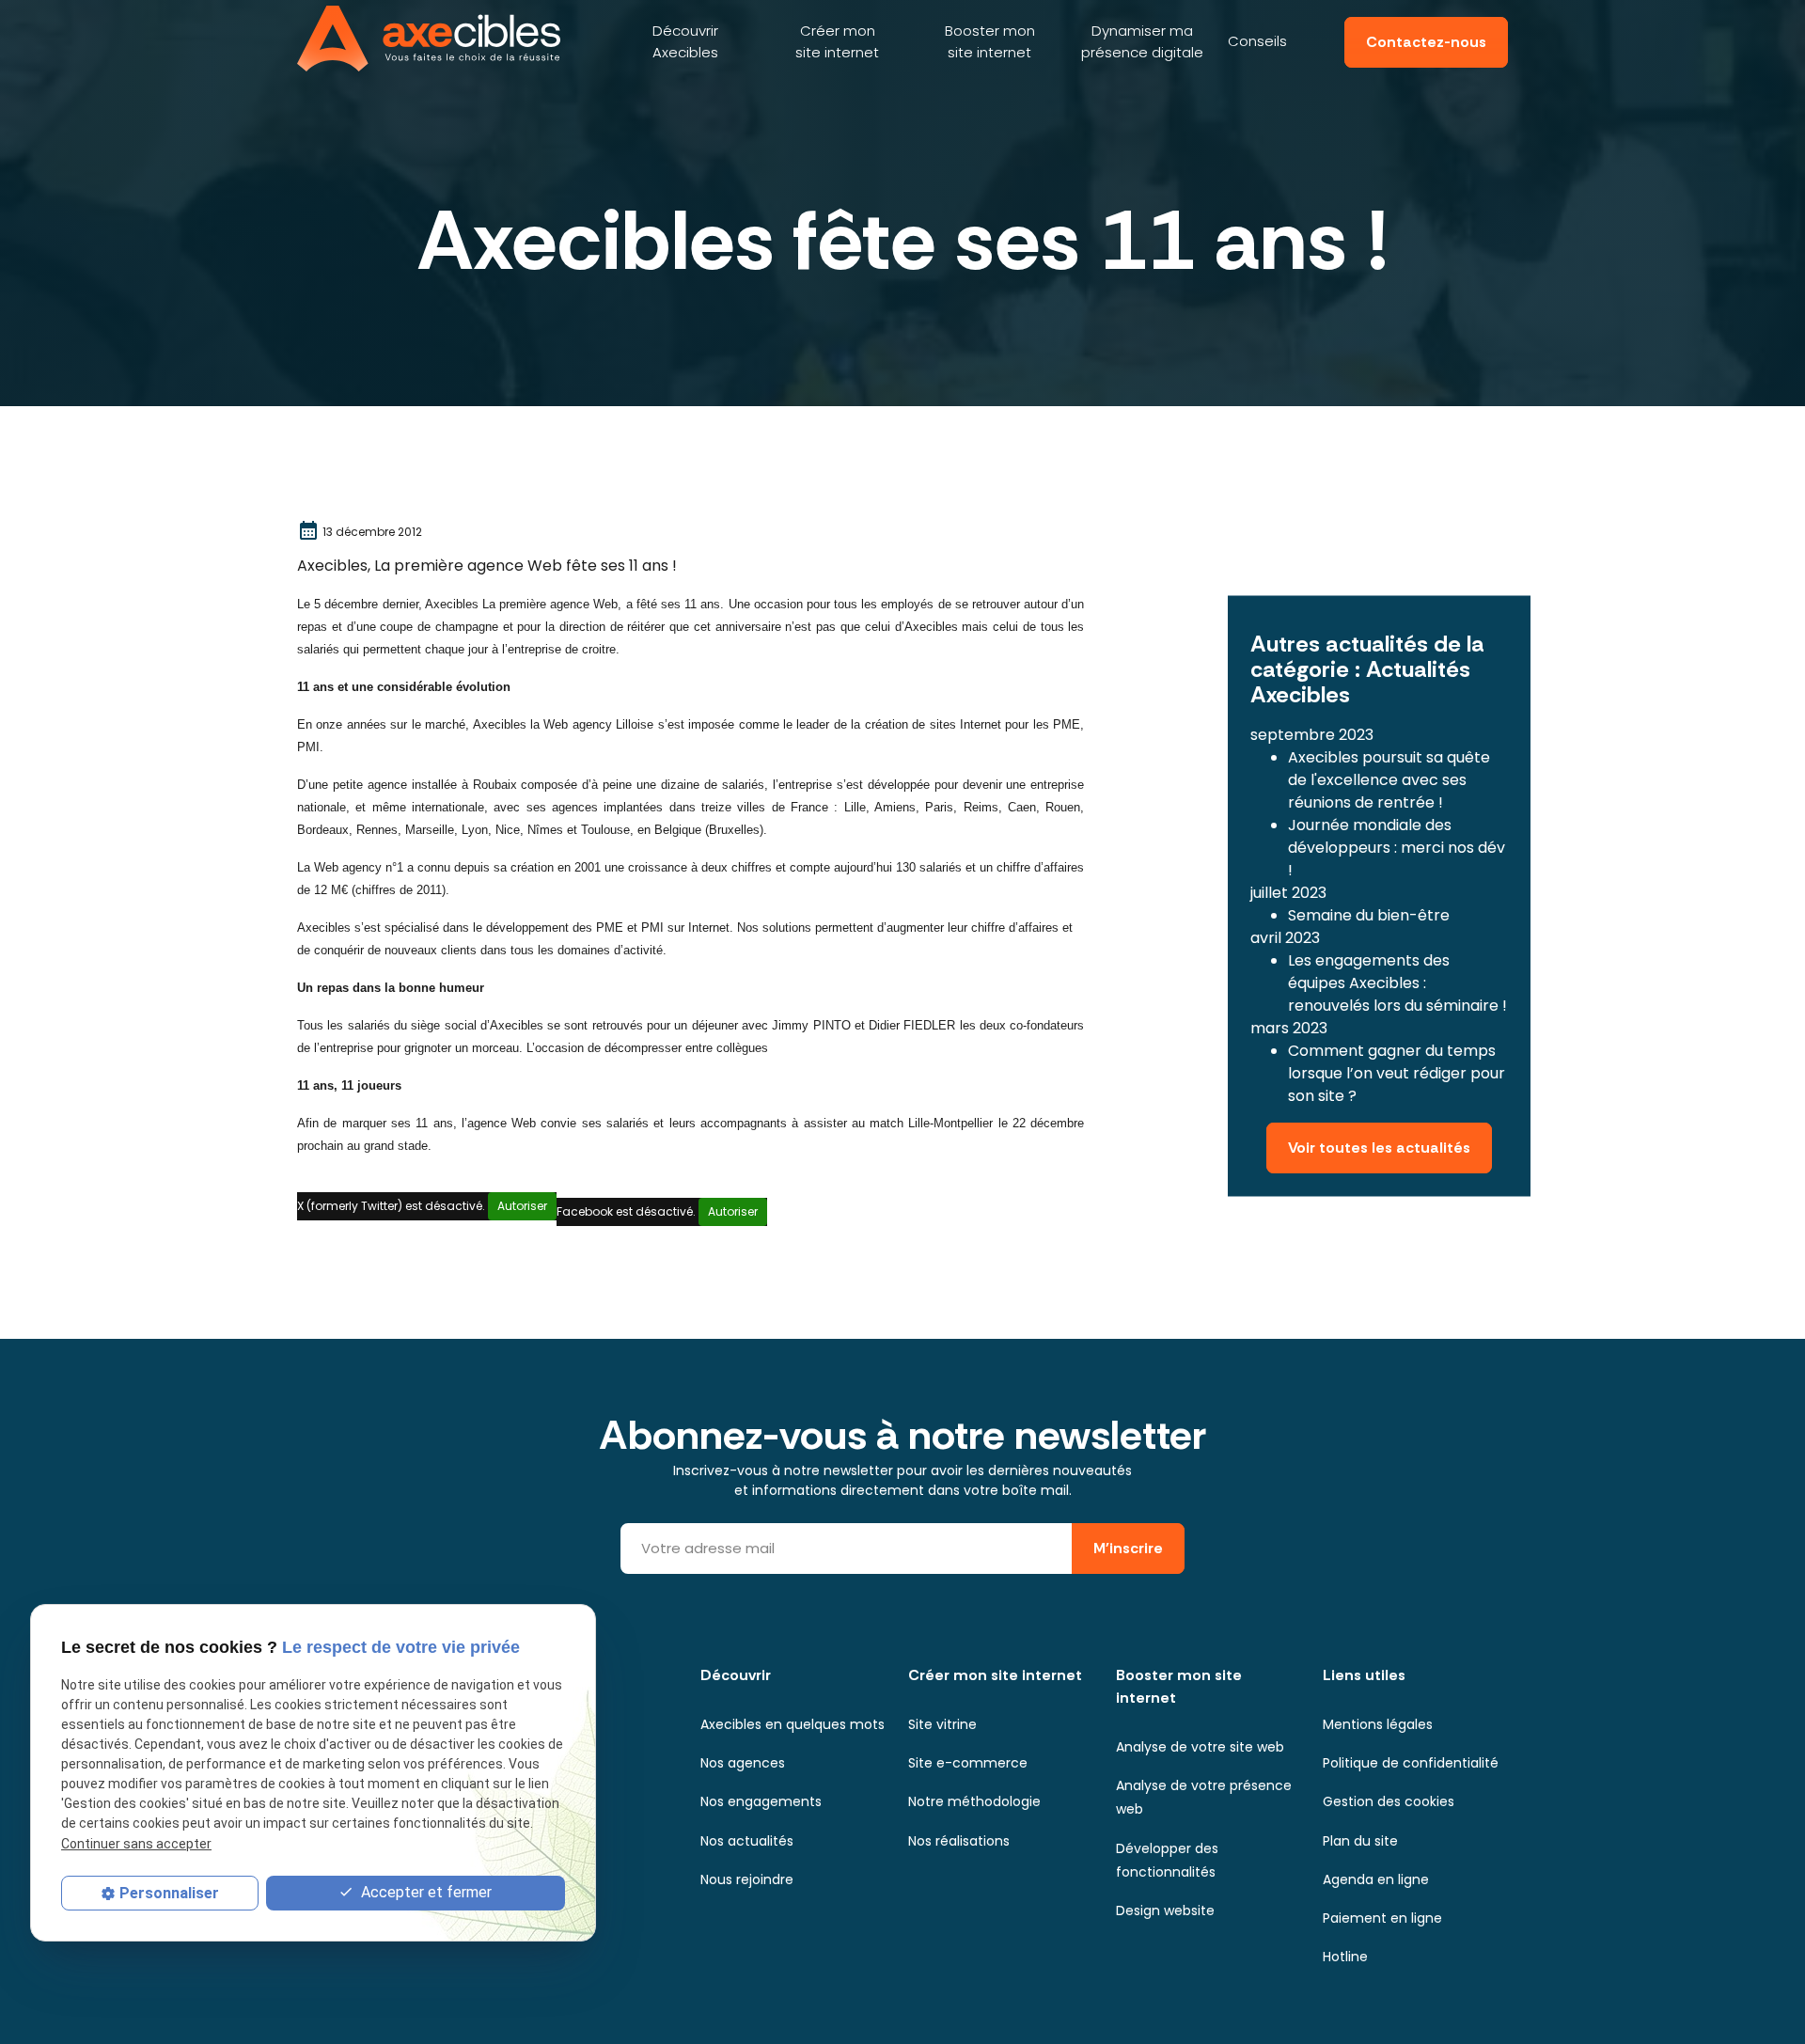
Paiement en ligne (1382, 1918)
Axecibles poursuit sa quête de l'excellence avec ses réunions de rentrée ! (1389, 780)
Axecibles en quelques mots (793, 1724)
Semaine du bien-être (1369, 915)
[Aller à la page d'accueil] (429, 39)
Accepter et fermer (424, 1892)
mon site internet (837, 41)
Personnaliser (169, 1893)
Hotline (1345, 1957)
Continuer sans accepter (136, 1844)
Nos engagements (761, 1801)
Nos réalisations (959, 1841)
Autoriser (522, 1206)
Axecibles (685, 41)
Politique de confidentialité (1411, 1763)
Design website (1165, 1910)
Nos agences (743, 1763)
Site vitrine (942, 1724)
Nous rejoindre (747, 1879)
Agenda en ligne (1376, 1879)
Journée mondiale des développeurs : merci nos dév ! (1397, 848)
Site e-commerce (968, 1763)
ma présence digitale (1142, 41)
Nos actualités (747, 1841)
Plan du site (1360, 1841)
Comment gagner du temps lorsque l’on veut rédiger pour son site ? (1397, 1073)
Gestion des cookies (1389, 1801)
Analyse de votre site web (1200, 1747)
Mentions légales (1378, 1724)
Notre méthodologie (974, 1801)
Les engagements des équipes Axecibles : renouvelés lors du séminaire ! (1397, 983)
